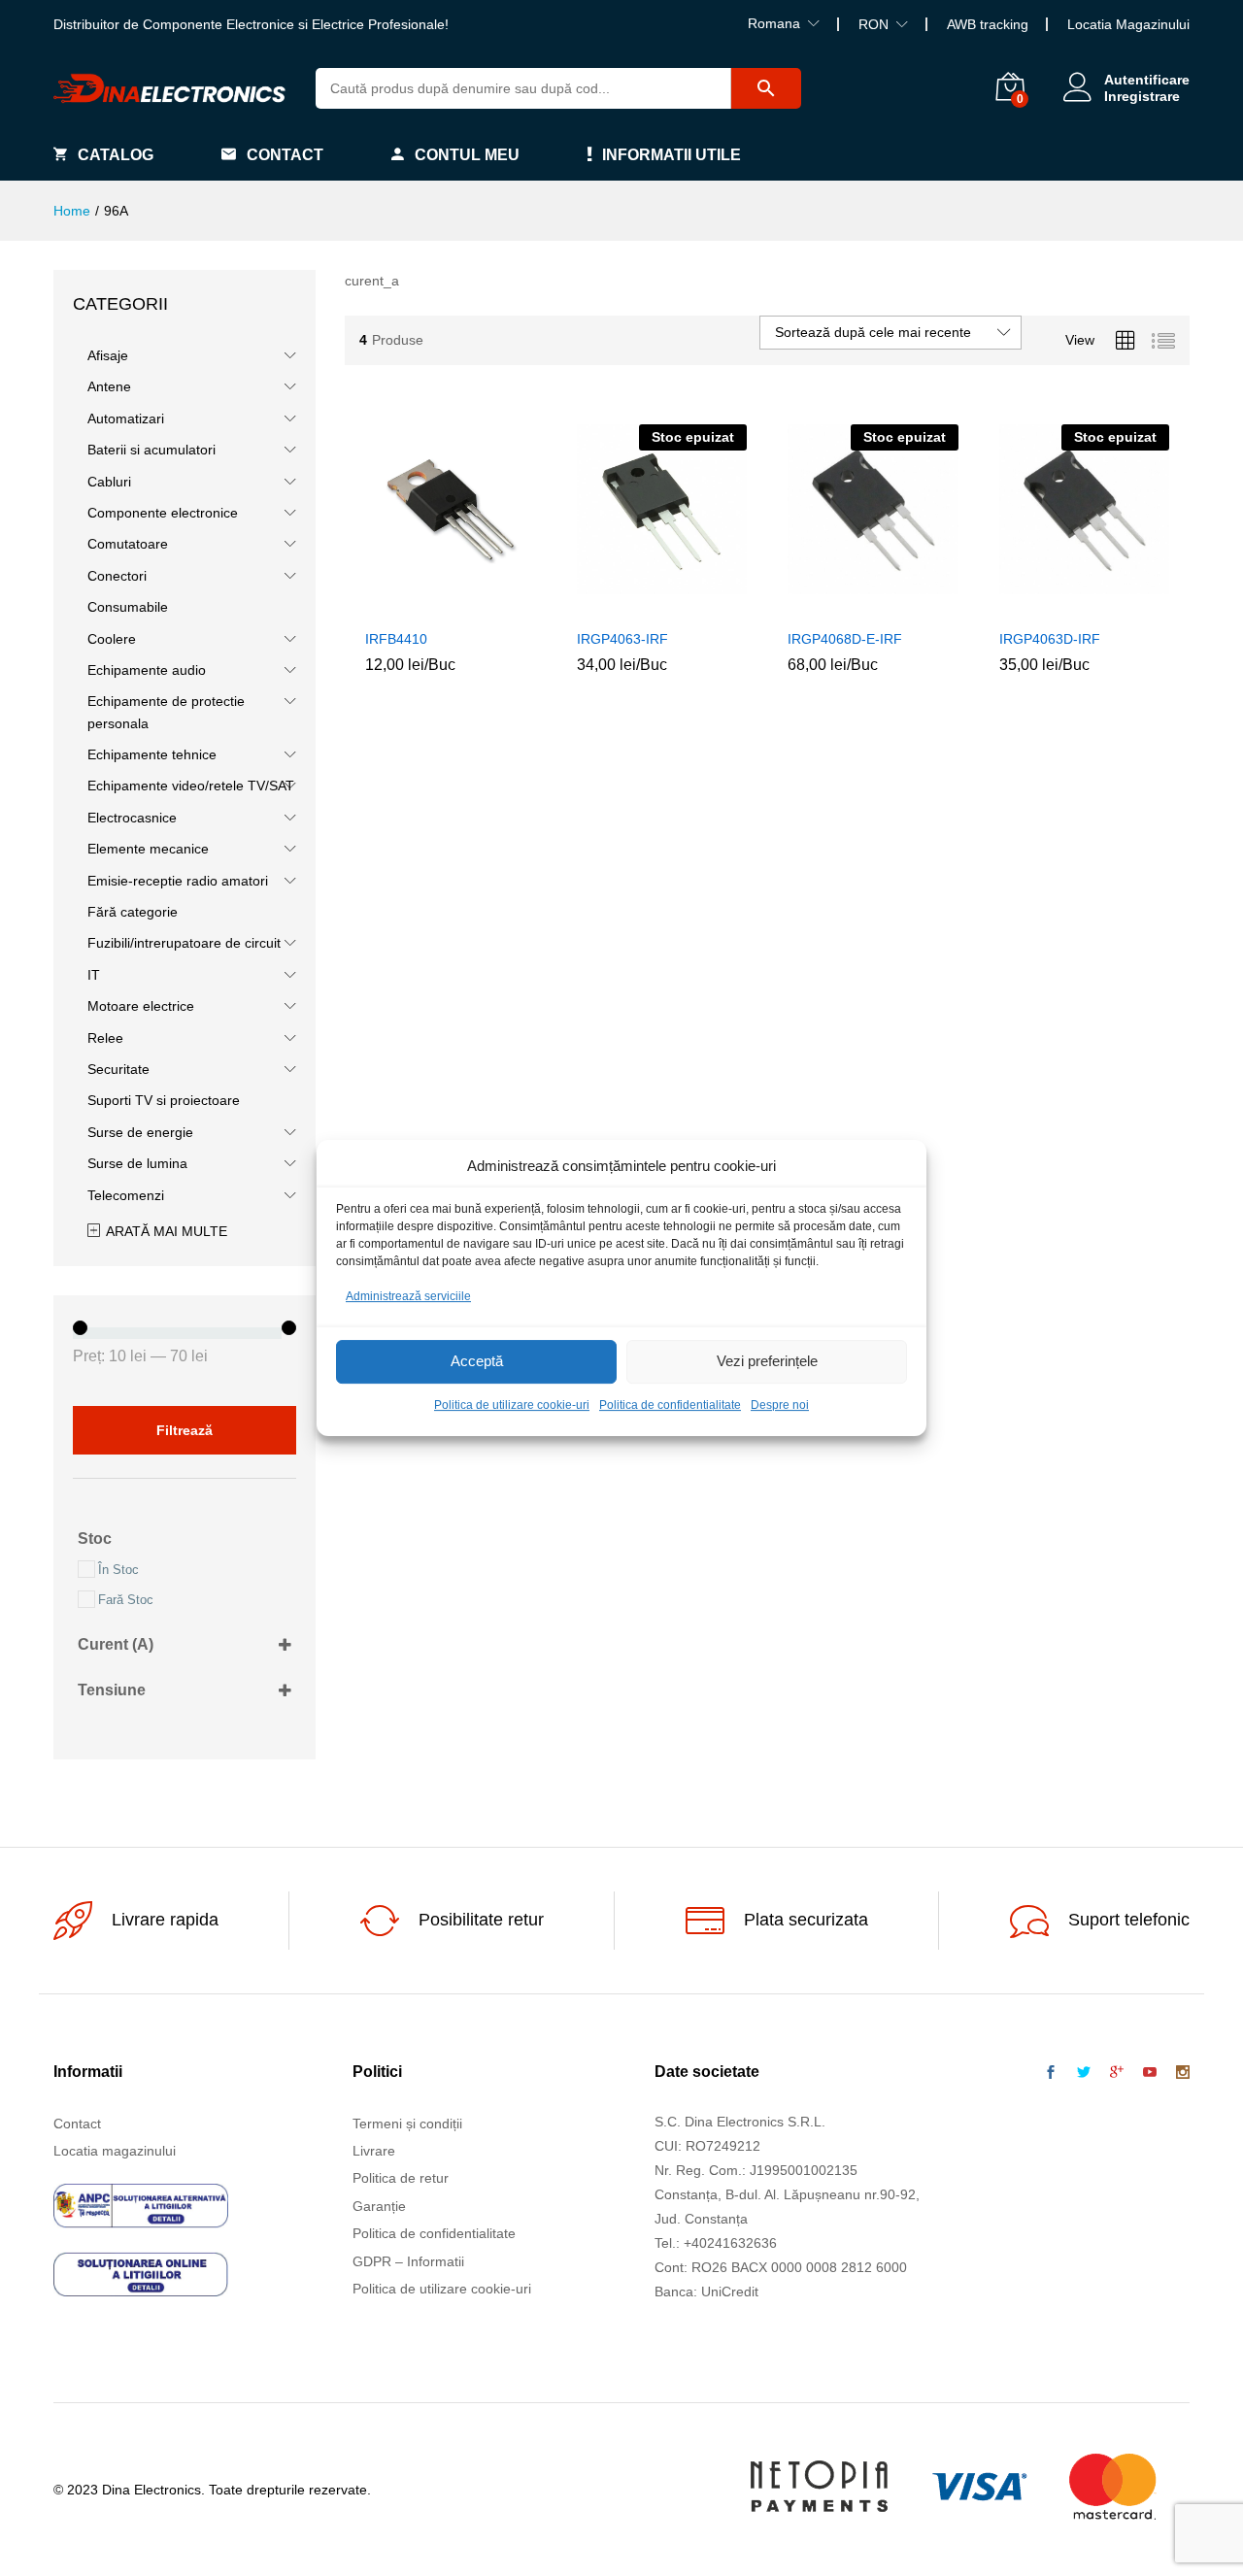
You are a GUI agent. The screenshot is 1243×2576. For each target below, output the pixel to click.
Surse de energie (140, 1132)
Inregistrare (1142, 96)
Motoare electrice (141, 1006)
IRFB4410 (396, 639)
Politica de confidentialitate (670, 1405)
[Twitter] (1084, 2073)
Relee (105, 1038)
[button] (406, 607)
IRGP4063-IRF (622, 639)
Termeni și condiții (407, 2124)
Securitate (118, 1069)
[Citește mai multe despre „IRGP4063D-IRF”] (1039, 607)
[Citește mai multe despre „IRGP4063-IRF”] (617, 607)
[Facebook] (1051, 2073)
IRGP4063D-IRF (1050, 639)
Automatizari (126, 418)
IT (94, 975)
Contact (285, 155)
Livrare (374, 2151)
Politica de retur (401, 2178)
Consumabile (128, 607)
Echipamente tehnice (152, 754)
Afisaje (108, 355)
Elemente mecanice (148, 849)
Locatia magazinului (115, 2151)
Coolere (112, 639)
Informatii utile (672, 155)
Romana (774, 23)
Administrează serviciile (408, 1296)
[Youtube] (1150, 2073)
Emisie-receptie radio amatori (178, 881)
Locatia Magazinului (1128, 24)
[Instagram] (1183, 2073)
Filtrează (185, 1430)
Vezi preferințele (767, 1362)
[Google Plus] (1117, 2073)
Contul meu (467, 155)
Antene (109, 386)
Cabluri (109, 482)
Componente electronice (163, 513)
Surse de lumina (137, 1163)
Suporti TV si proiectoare (164, 1100)
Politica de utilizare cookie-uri (512, 1405)
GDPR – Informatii (408, 2261)
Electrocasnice (132, 818)
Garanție (379, 2206)
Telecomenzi (126, 1195)
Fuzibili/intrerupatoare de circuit (184, 943)
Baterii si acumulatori (151, 450)
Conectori (117, 576)
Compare (495, 607)
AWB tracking (988, 24)
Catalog (116, 155)
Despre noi (780, 1405)
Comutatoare (128, 544)
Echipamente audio (147, 670)
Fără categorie (133, 912)
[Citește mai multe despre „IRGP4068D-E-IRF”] (828, 607)
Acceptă (477, 1362)
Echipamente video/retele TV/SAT (191, 786)
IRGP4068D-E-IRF (845, 639)
